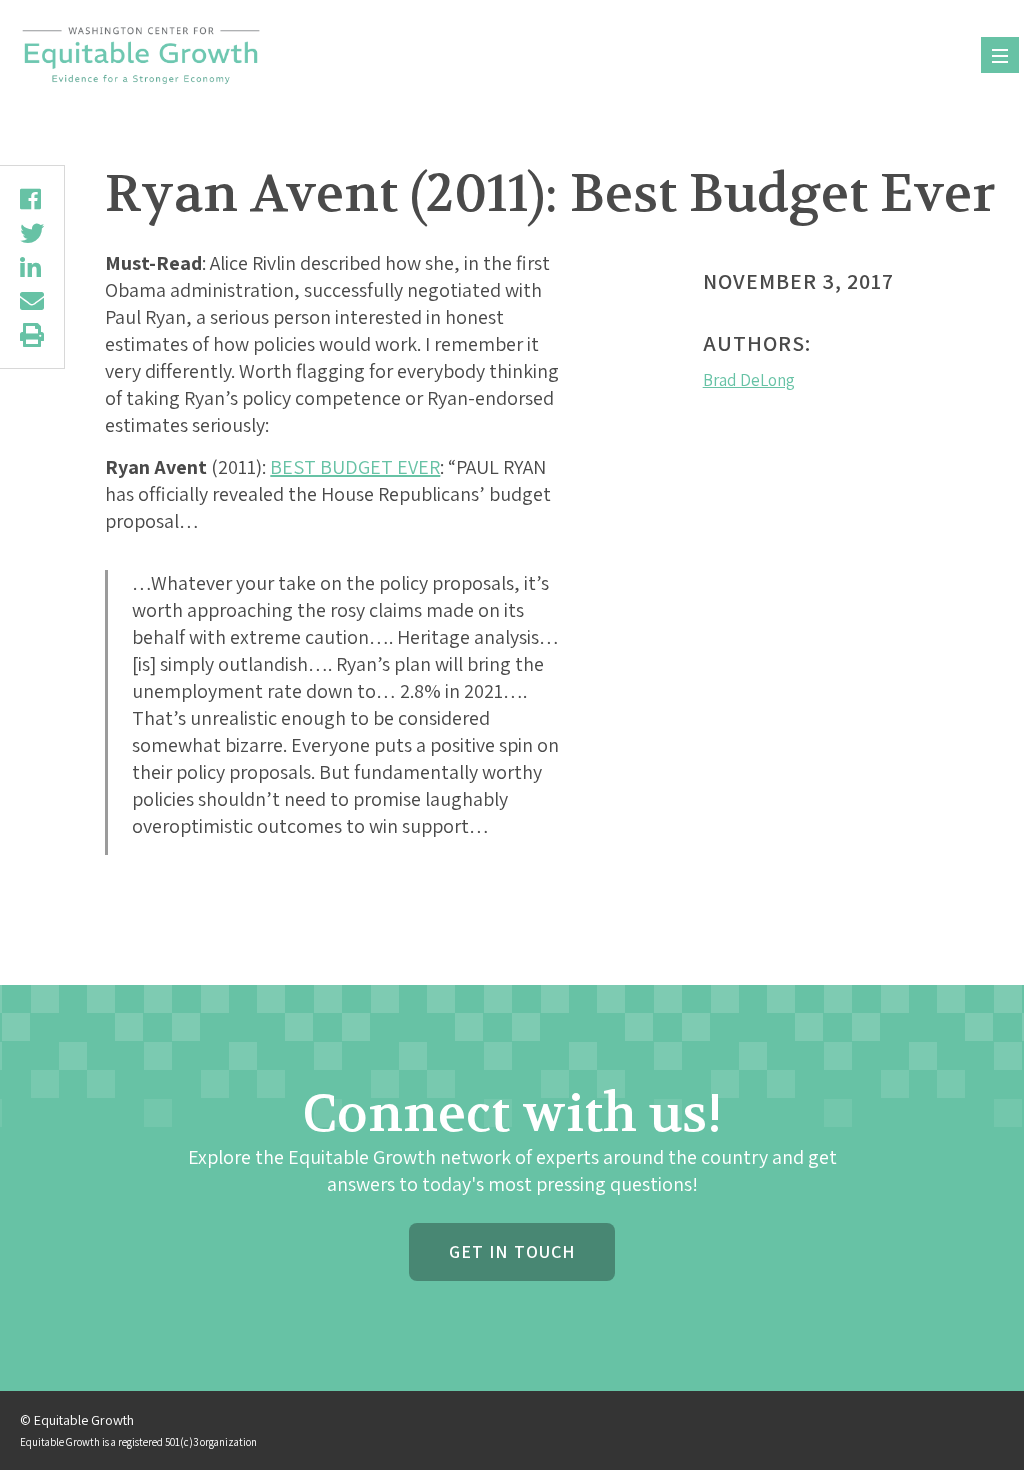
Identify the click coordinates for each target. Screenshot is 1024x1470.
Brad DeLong (749, 380)
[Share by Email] (32, 301)
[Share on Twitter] (32, 233)
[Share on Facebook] (32, 199)
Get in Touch (512, 1251)
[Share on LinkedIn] (32, 267)
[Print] (32, 335)
